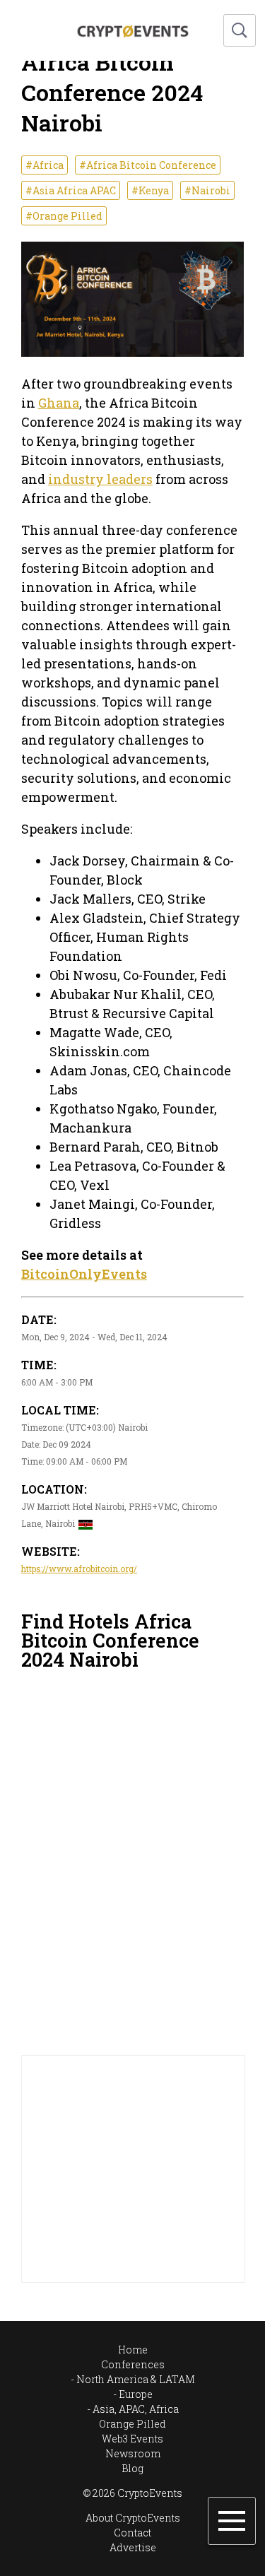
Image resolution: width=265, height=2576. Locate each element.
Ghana (59, 403)
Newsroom (133, 2453)
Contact (132, 2533)
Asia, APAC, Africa (136, 2409)
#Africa (45, 165)
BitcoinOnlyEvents (84, 1274)
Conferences (133, 2364)
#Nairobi (207, 190)
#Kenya (150, 190)
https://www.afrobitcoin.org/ (79, 1568)
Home (133, 2350)
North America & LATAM (136, 2379)
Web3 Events (132, 2439)
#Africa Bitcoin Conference (148, 165)
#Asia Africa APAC (71, 190)
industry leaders (100, 479)
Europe (136, 2394)
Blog (132, 2468)
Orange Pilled (132, 2424)
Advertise (133, 2547)
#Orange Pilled (64, 216)
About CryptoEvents (133, 2518)
